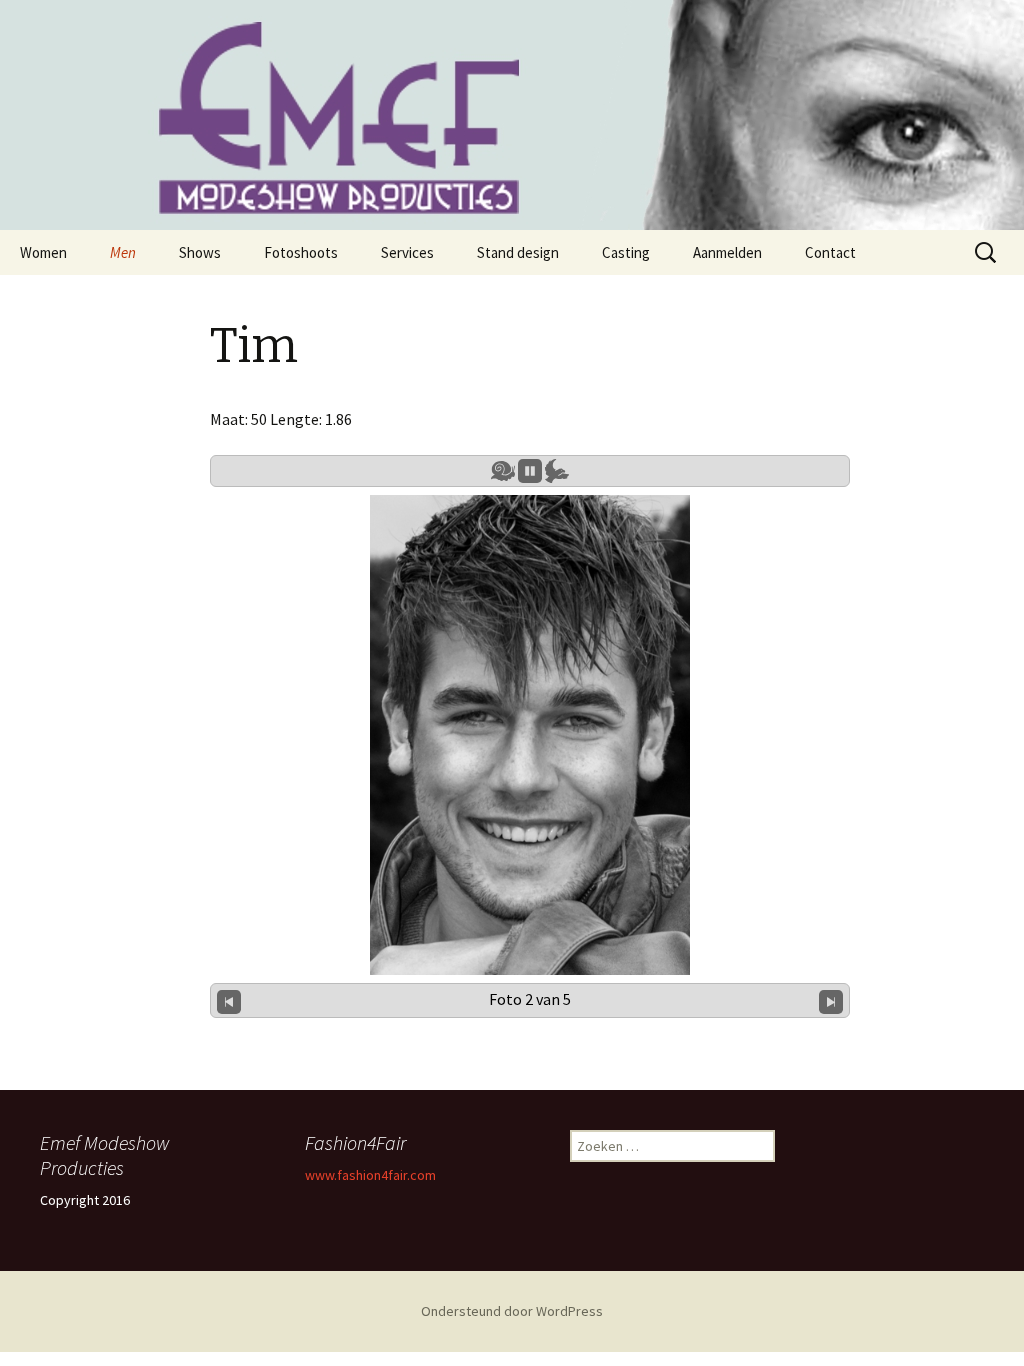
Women (43, 252)
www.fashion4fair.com (370, 1175)
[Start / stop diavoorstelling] (530, 471)
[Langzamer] (503, 471)
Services (407, 252)
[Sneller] (557, 471)
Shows (200, 252)
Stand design (518, 252)
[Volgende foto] (831, 1000)
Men (123, 252)
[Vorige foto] (229, 1000)
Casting (626, 252)
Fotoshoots (301, 252)
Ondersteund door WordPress (512, 1311)
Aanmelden (727, 252)
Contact (830, 252)
